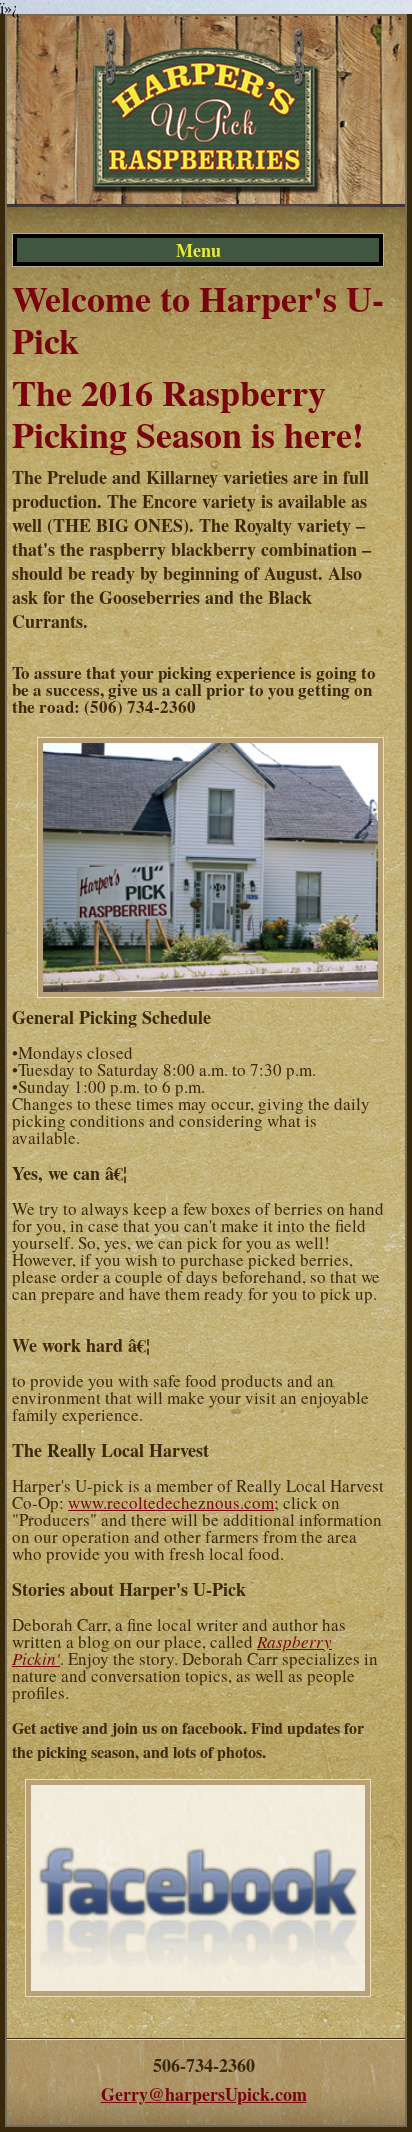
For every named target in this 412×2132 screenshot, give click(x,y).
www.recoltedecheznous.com (171, 1502)
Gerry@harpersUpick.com (204, 2094)
